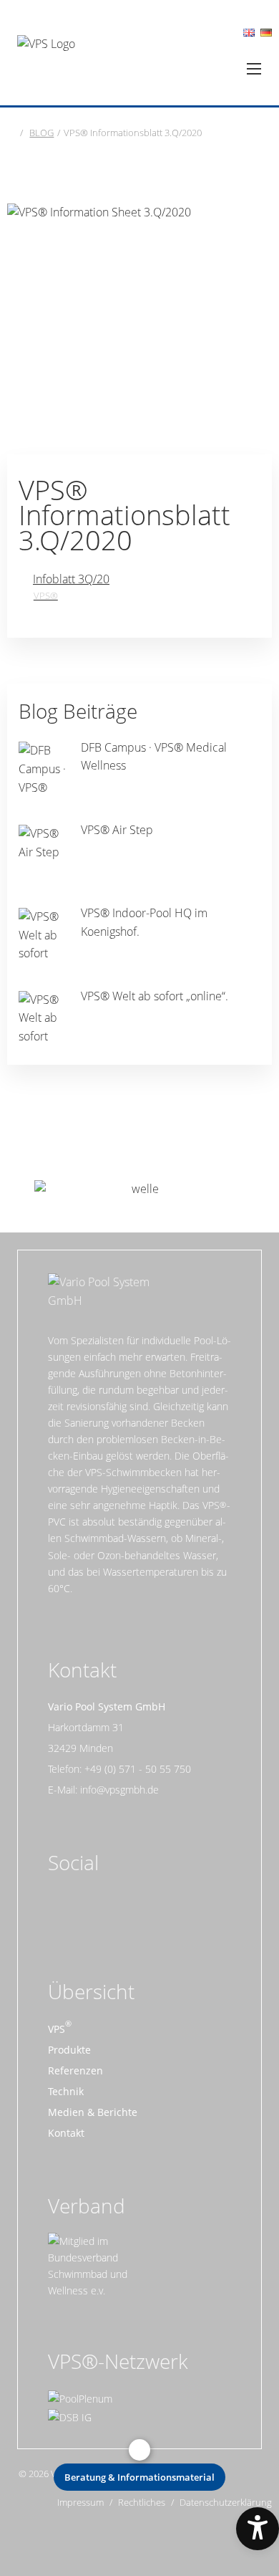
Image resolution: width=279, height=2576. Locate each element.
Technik (66, 2091)
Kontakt (66, 2133)
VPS (57, 2029)
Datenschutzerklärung (226, 2503)
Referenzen (75, 2070)
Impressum (80, 2503)
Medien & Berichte (93, 2112)
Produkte (69, 2050)
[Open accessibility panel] (258, 2529)
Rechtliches (142, 2503)
